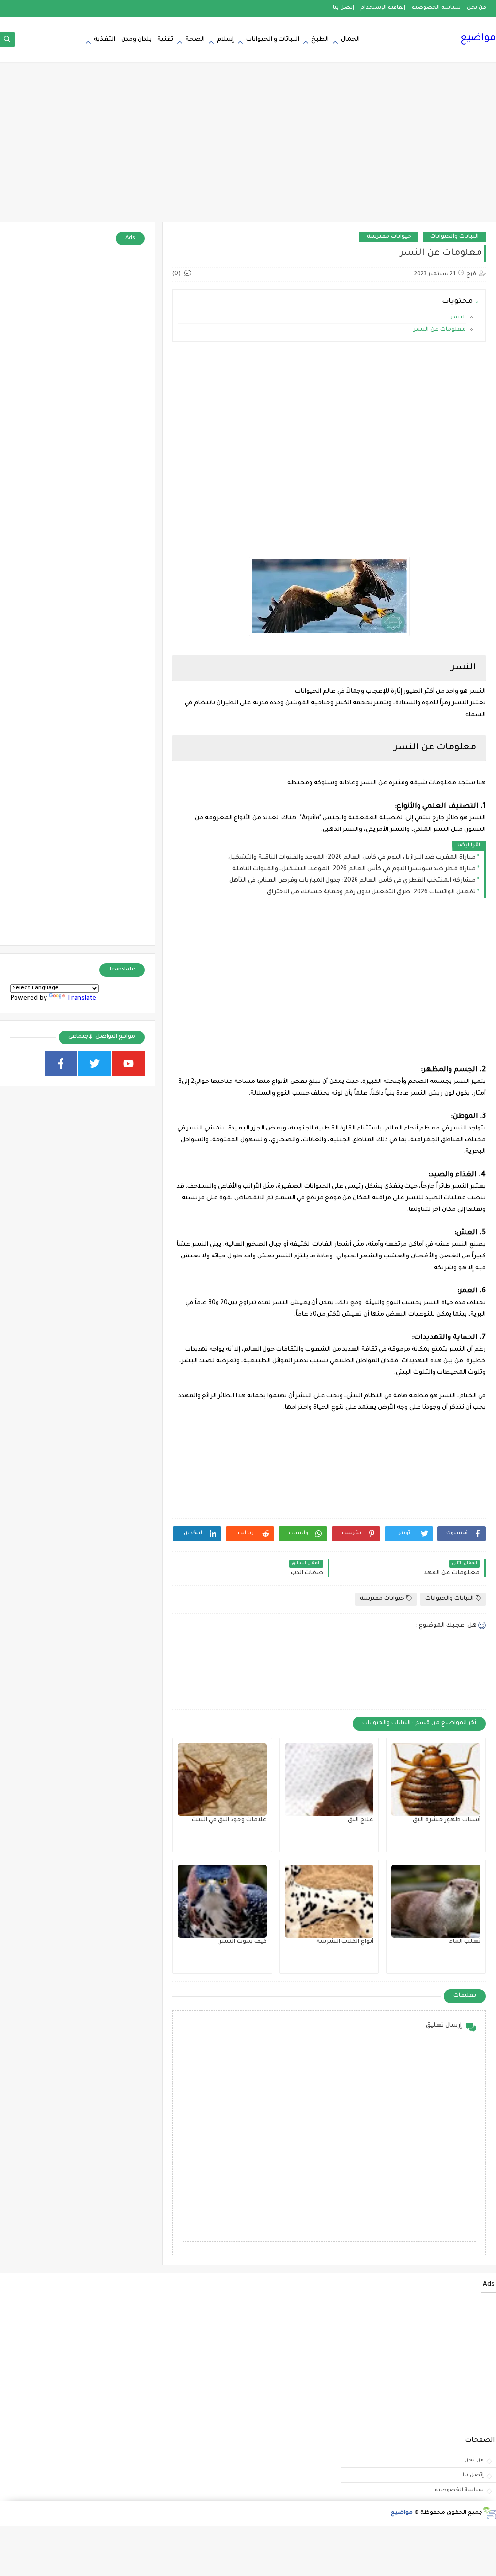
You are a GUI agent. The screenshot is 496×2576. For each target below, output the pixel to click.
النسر (458, 318)
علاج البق (361, 1820)
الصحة (195, 40)
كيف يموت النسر (243, 1942)
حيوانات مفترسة (389, 237)
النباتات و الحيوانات (273, 40)
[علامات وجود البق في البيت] (222, 1780)
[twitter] (95, 1064)
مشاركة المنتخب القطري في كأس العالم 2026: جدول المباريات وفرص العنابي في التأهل (352, 881)
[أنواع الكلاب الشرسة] (329, 1901)
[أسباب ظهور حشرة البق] (436, 1780)
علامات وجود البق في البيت (229, 1820)
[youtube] (129, 1064)
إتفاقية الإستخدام (383, 8)
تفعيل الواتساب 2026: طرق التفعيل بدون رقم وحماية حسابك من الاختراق (371, 892)
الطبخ (320, 40)
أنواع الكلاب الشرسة (345, 1942)
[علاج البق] (329, 1780)
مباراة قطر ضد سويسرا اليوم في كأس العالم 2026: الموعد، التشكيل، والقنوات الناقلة (354, 869)
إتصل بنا (343, 8)
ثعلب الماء (465, 1942)
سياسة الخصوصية (436, 8)
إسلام (225, 40)
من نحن (477, 8)
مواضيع (478, 39)
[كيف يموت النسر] (222, 1901)
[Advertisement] (248, 146)
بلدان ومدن (136, 40)
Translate (82, 998)
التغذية (105, 40)
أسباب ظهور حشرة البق (447, 1820)
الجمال (350, 40)
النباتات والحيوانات (454, 237)
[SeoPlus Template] (489, 2513)
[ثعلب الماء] (436, 1901)
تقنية (165, 40)
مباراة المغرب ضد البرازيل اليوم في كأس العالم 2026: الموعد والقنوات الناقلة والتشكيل (352, 858)
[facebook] (61, 1064)
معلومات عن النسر (440, 330)
